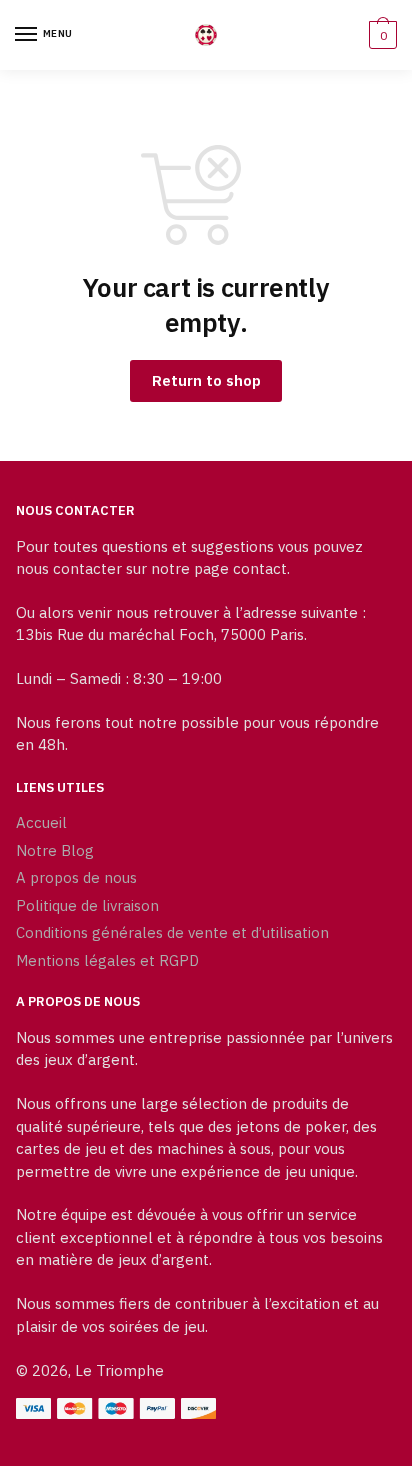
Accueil (41, 822)
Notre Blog (55, 850)
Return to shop (206, 380)
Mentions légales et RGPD (107, 960)
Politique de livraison (87, 905)
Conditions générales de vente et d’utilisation (172, 932)
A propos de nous (76, 877)
